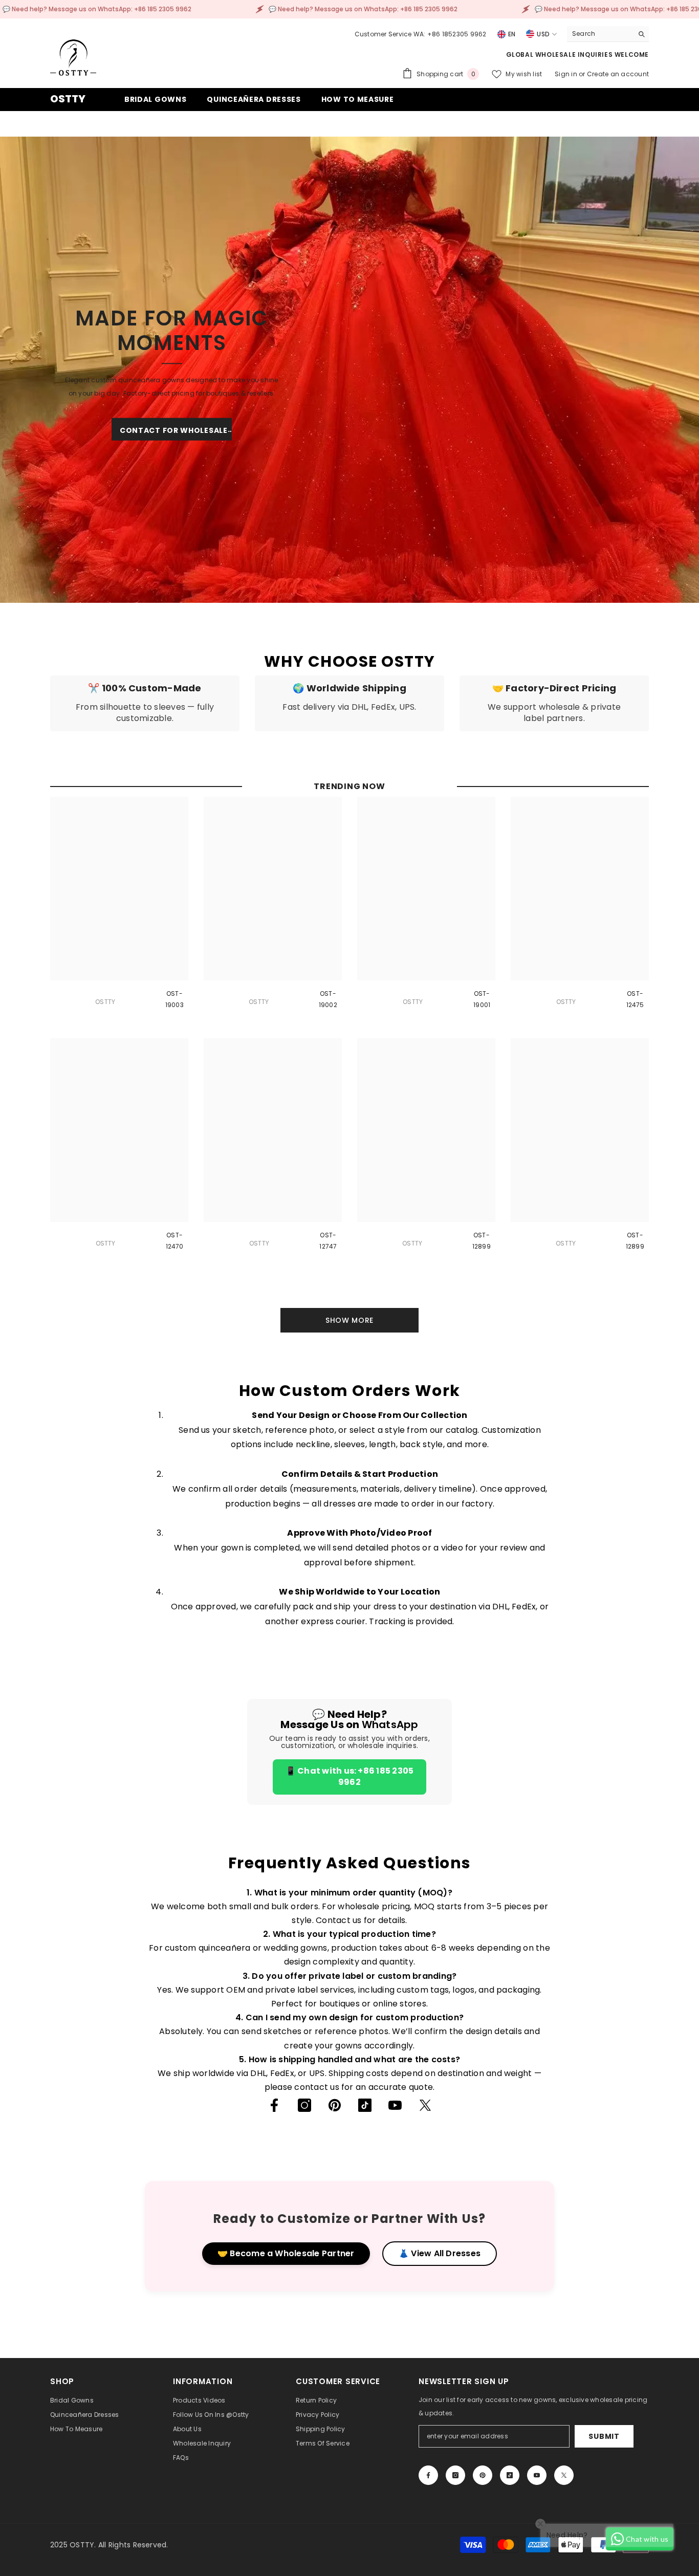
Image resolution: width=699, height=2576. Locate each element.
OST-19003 (174, 999)
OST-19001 (482, 999)
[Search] (608, 34)
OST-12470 (175, 1241)
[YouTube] (395, 2105)
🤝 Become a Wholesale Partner (286, 2253)
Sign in (567, 74)
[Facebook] (274, 2105)
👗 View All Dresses (440, 2253)
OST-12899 (482, 1241)
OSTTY (105, 1002)
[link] (145, 703)
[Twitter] (425, 2105)
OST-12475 (635, 999)
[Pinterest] (335, 2105)
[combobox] (600, 34)
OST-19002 (328, 999)
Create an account (618, 74)
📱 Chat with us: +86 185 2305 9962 (350, 1776)
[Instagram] (304, 2105)
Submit (604, 2436)
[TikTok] (365, 2105)
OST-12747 (328, 1241)
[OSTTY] (349, 369)
